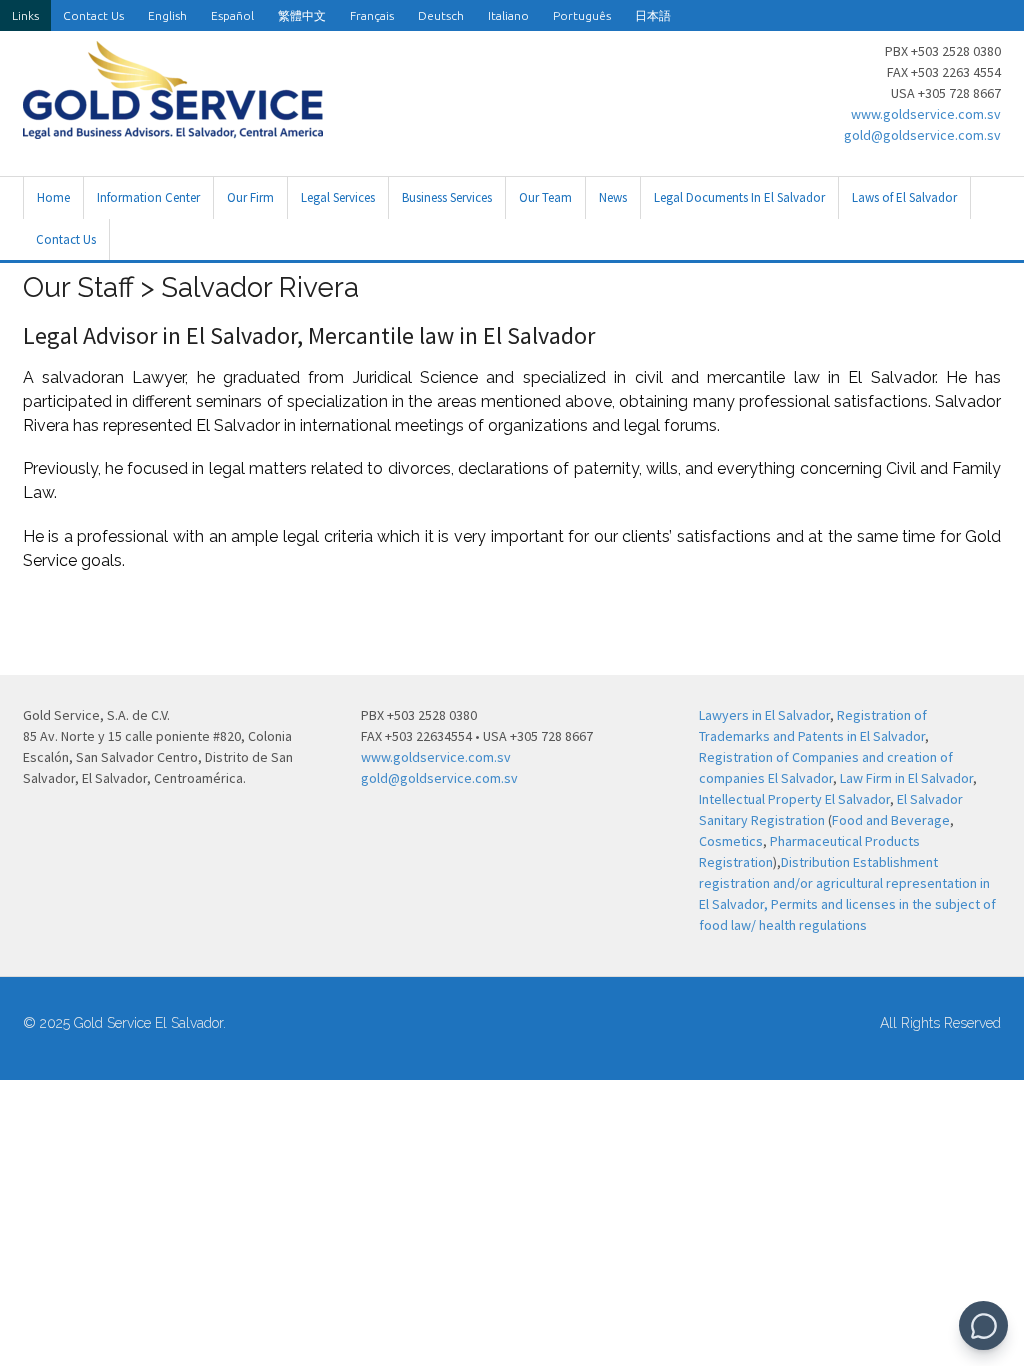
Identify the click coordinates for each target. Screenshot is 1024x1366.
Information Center (148, 197)
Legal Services (338, 197)
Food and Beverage (891, 820)
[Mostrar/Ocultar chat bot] (983, 1325)
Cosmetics (731, 841)
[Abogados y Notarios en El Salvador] (173, 128)
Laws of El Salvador (904, 197)
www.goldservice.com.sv (926, 114)
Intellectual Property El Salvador (794, 799)
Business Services (447, 197)
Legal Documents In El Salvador (739, 197)
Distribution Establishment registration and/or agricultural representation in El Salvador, (844, 883)
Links (25, 15)
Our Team (545, 197)
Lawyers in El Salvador (764, 715)
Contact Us (93, 15)
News (613, 197)
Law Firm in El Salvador (906, 778)
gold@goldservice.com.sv (922, 135)
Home (53, 197)
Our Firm (250, 197)
